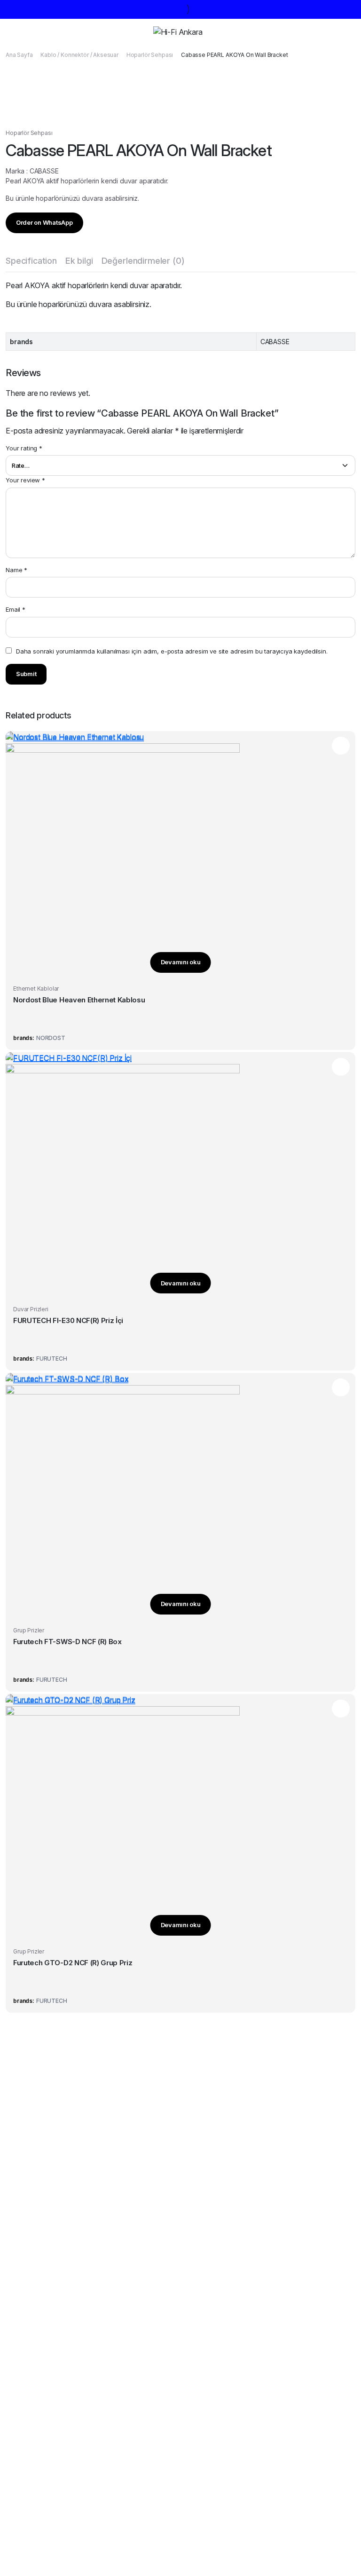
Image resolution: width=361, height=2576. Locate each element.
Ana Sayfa (19, 55)
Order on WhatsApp (44, 222)
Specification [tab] (31, 261)
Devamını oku (181, 962)
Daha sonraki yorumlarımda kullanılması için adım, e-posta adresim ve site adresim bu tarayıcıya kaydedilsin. (172, 651)
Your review (25, 480)
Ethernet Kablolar (36, 989)
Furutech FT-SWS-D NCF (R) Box (67, 1642)
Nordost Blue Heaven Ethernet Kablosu (79, 1000)
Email (16, 609)
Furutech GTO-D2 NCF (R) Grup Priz (73, 1963)
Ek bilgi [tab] (79, 261)
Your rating (24, 448)
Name (16, 570)
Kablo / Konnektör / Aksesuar (79, 55)
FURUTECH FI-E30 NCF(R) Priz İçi (68, 1320)
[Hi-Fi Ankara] (188, 32)
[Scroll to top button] (346, 2534)
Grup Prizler (29, 1630)
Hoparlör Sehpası (150, 55)
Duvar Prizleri (31, 1309)
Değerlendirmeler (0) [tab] (143, 261)
